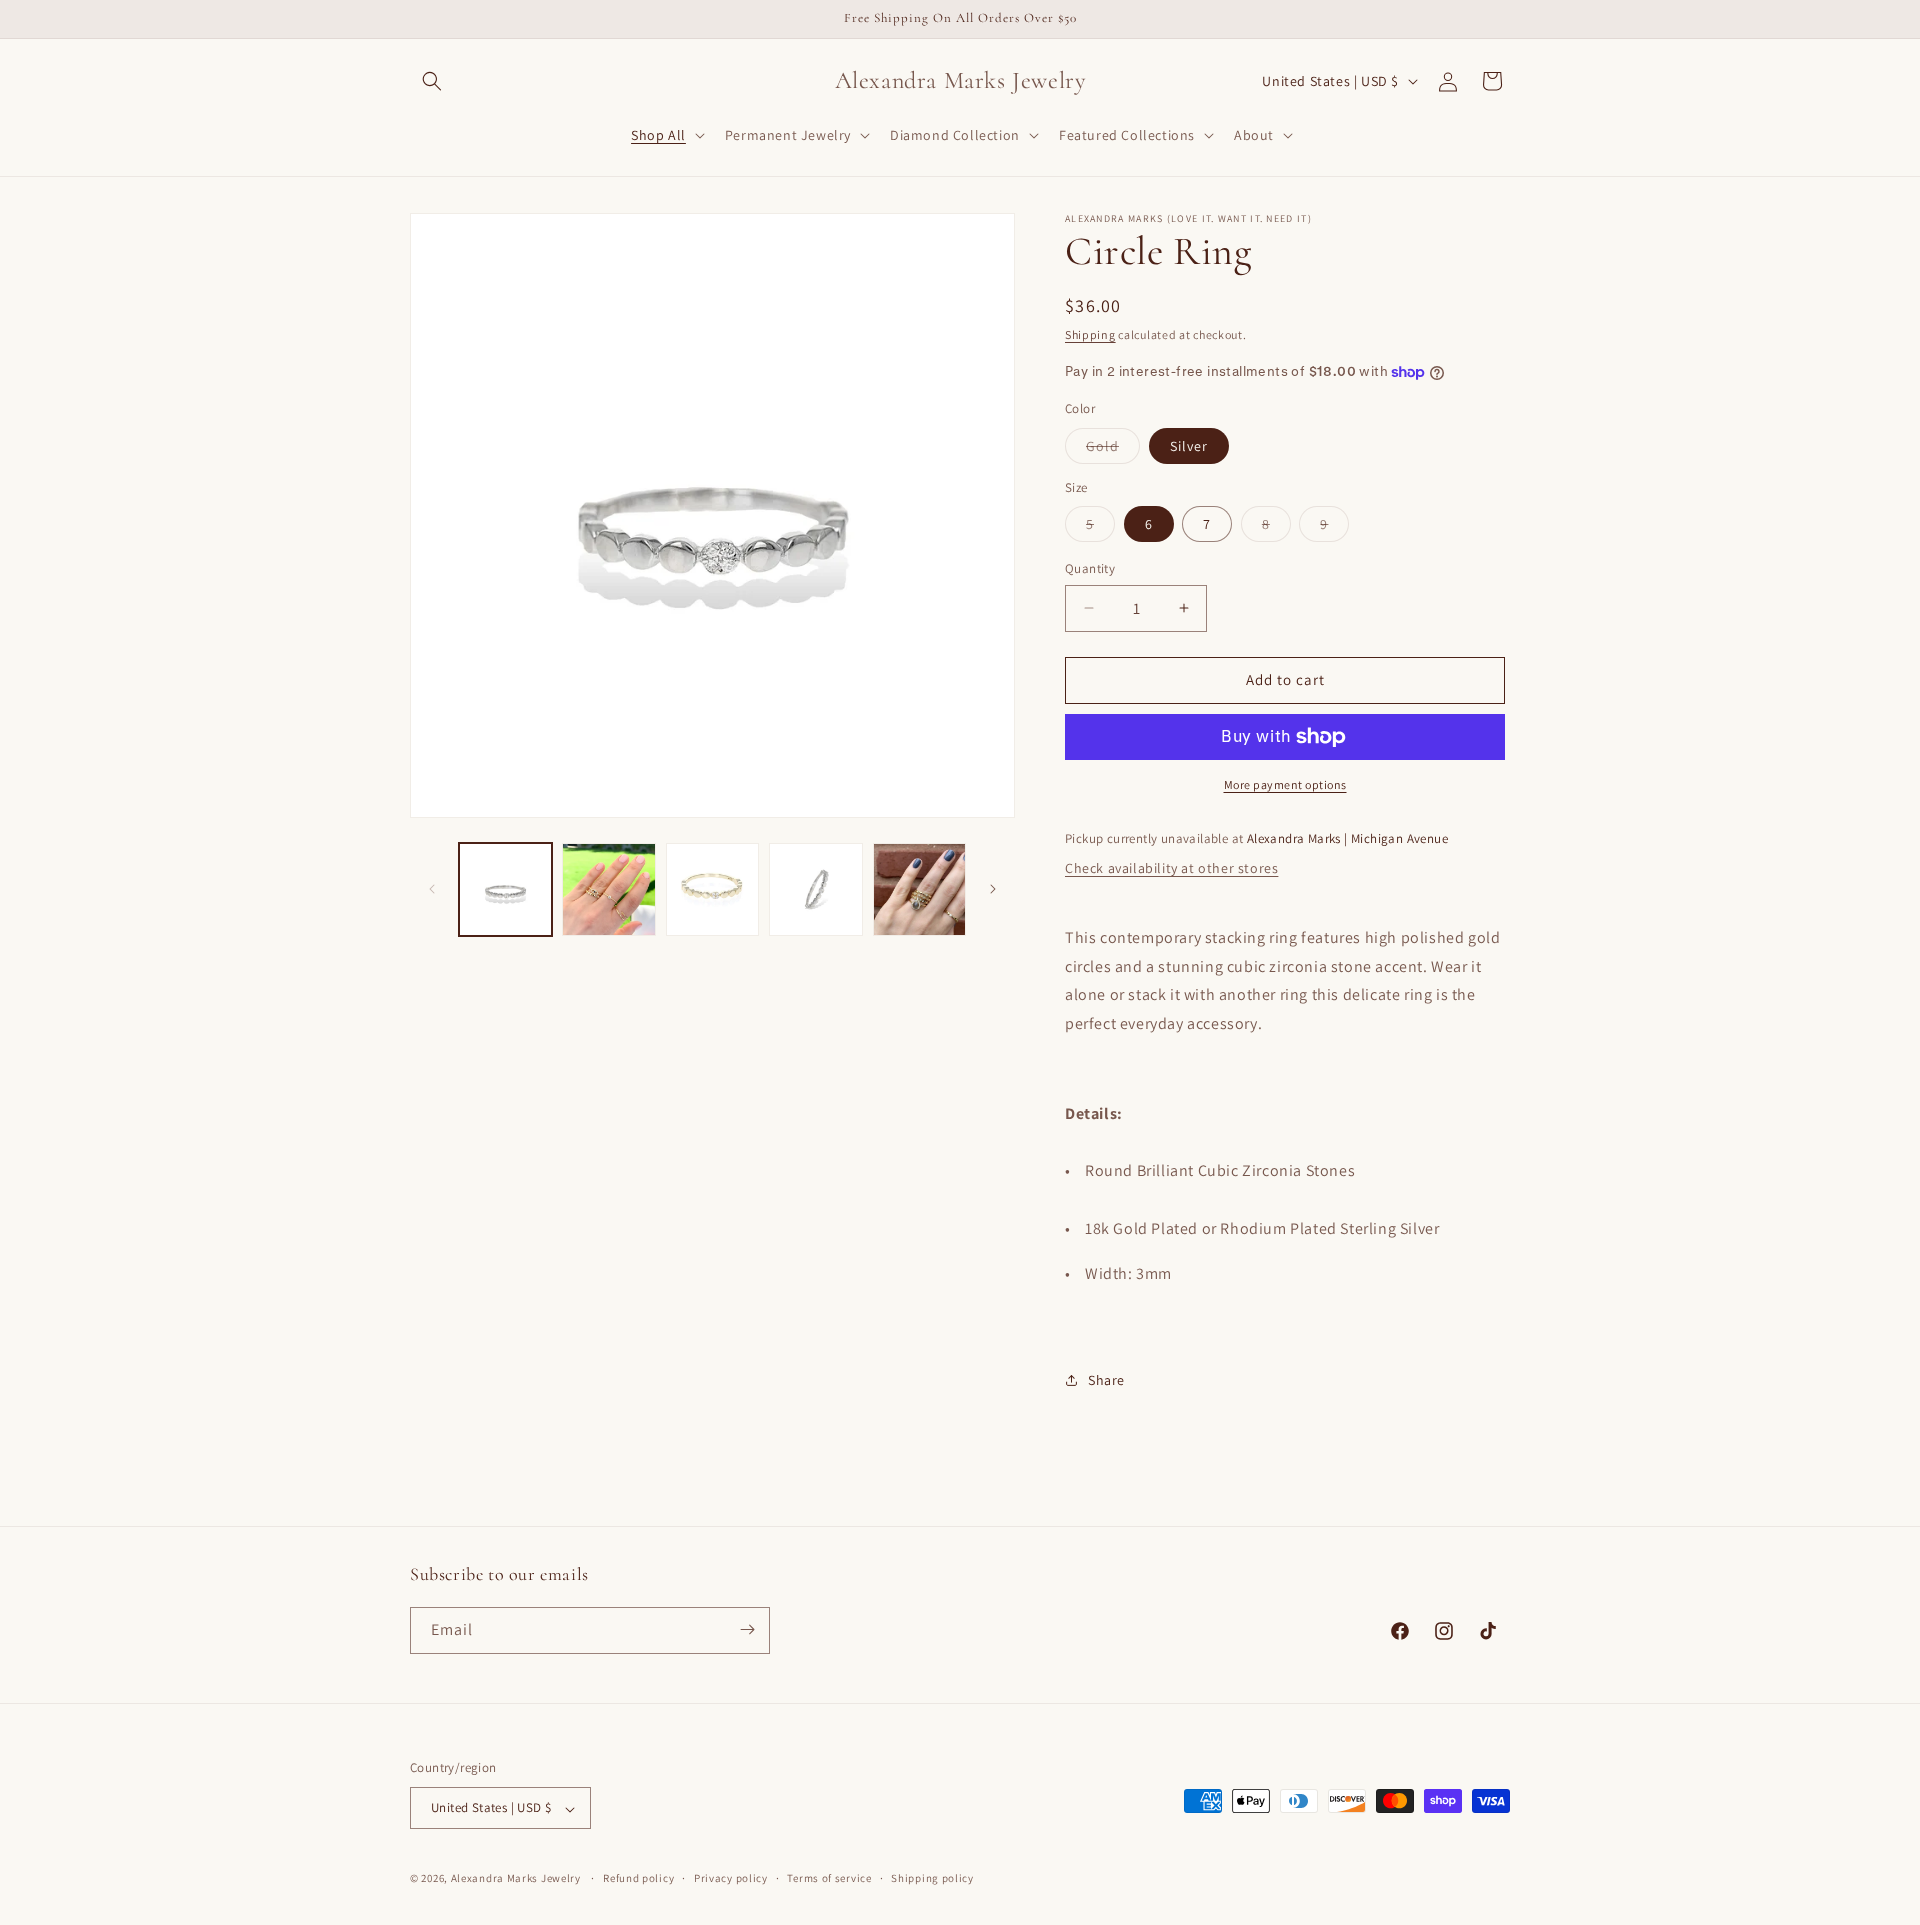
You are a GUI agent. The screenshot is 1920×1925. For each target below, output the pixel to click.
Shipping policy (932, 1878)
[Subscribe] (747, 1629)
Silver (1189, 446)
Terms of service (829, 1878)
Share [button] (1106, 1380)
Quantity (1090, 568)
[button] (432, 81)
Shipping (1090, 334)
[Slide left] (432, 889)
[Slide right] (993, 889)
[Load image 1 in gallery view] (505, 889)
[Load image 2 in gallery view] (608, 889)
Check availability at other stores (1171, 868)
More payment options (1285, 784)
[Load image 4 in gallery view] (815, 889)
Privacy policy (731, 1878)
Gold (1113, 450)
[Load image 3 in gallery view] (712, 889)
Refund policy (638, 1878)
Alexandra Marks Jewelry (516, 1879)
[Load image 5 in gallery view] (919, 889)
